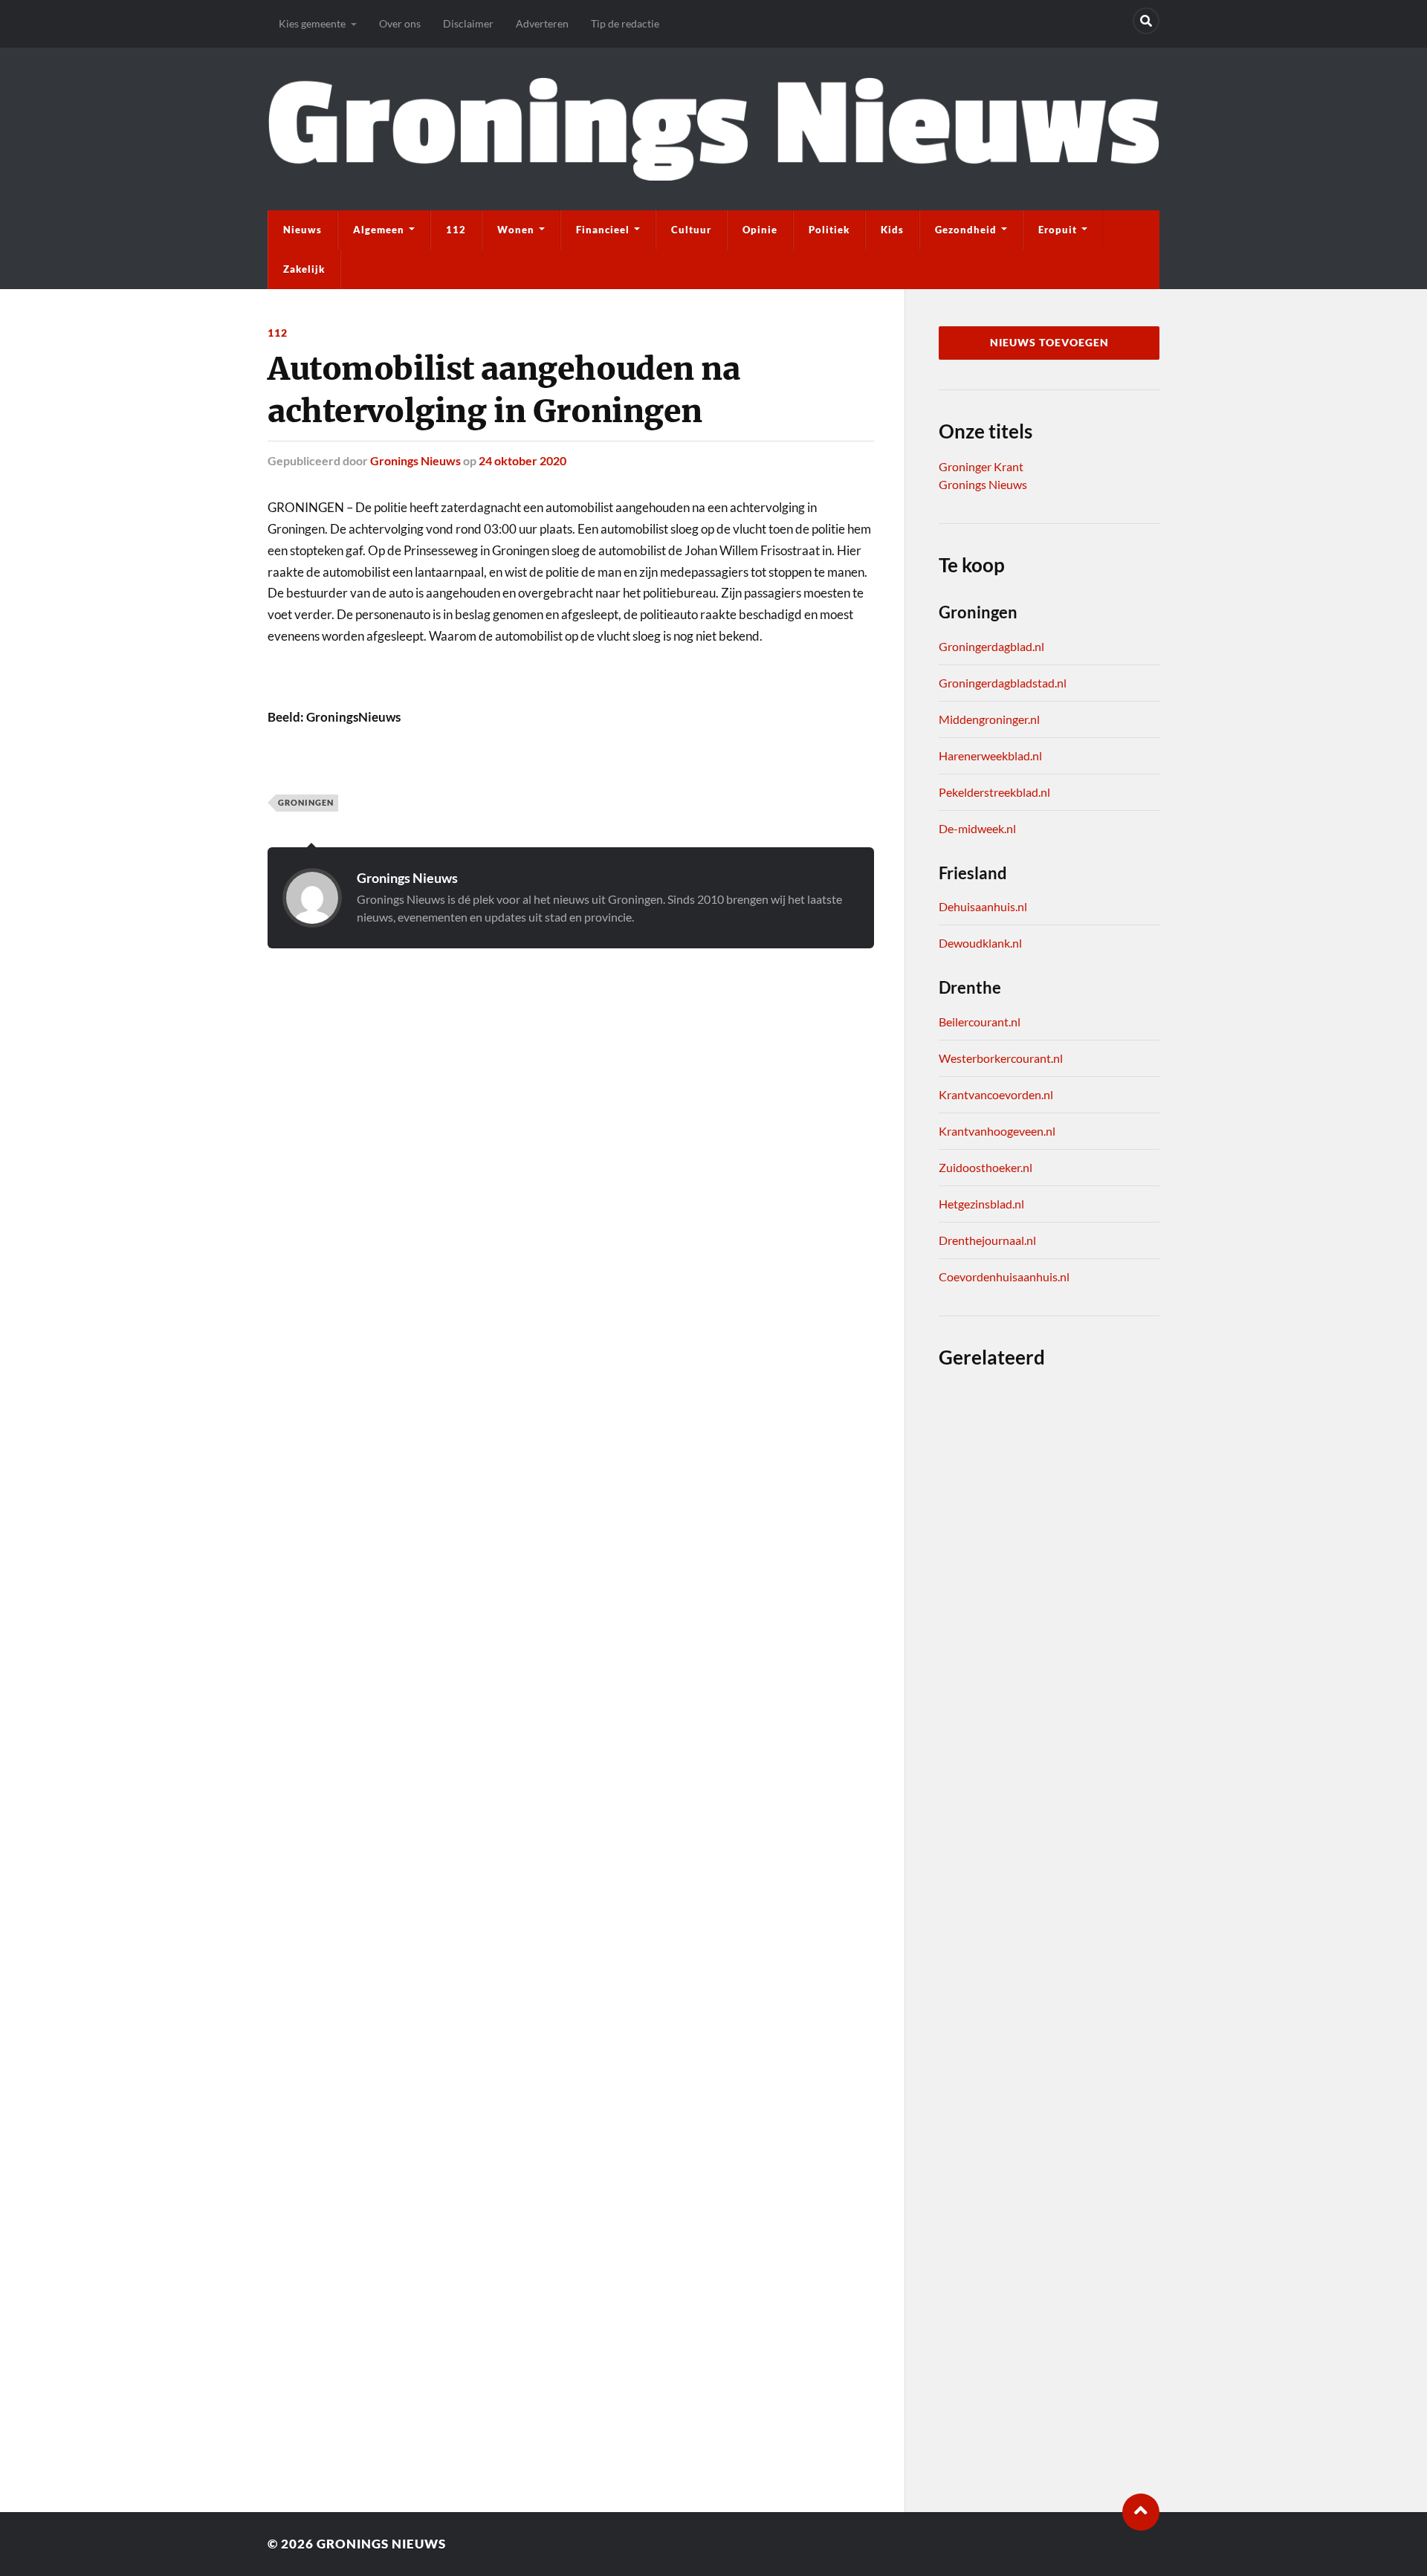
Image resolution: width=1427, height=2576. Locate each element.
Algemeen (379, 230)
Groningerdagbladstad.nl (1003, 683)
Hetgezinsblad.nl (981, 1204)
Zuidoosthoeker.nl (986, 1167)
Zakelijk (304, 269)
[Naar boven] (1141, 2512)
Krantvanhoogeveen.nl (997, 1131)
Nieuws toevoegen (1049, 343)
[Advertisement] (571, 1044)
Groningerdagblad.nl (991, 646)
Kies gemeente (312, 23)
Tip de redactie (625, 23)
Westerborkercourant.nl (1001, 1058)
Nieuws (302, 230)
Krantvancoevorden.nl (996, 1094)
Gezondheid (966, 230)
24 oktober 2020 (522, 460)
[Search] (1146, 21)
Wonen (516, 230)
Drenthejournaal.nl (987, 1240)
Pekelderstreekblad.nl (994, 792)
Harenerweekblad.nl (990, 755)
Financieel (603, 230)
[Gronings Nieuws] (713, 129)
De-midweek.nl (977, 828)
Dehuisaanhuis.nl (983, 906)
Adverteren (542, 23)
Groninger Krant (981, 466)
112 (456, 230)
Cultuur (691, 230)
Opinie (760, 230)
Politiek (829, 230)
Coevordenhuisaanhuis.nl (1004, 1276)
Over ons (400, 23)
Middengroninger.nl (989, 719)
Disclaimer (468, 23)
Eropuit (1058, 230)
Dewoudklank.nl (980, 943)
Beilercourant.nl (980, 1022)
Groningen (306, 802)
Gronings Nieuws (415, 460)
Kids (892, 230)
